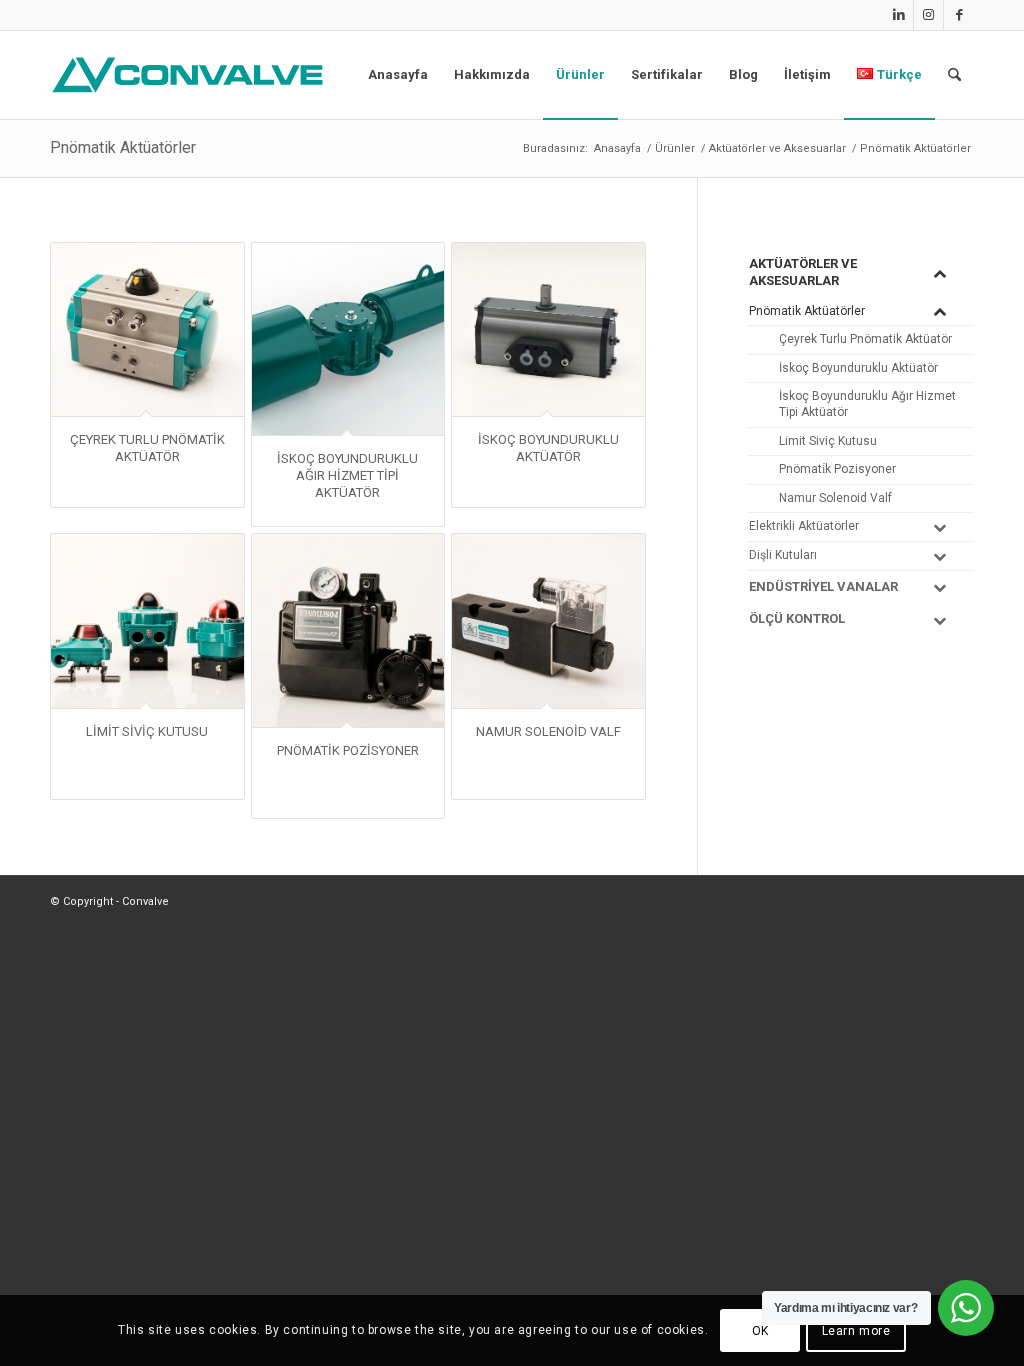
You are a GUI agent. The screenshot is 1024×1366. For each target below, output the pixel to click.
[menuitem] (398, 75)
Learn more (856, 1331)
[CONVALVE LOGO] (192, 75)
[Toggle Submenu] (939, 273)
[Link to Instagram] (928, 15)
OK (760, 1331)
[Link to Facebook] (959, 15)
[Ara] (954, 75)
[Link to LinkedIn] (898, 15)
